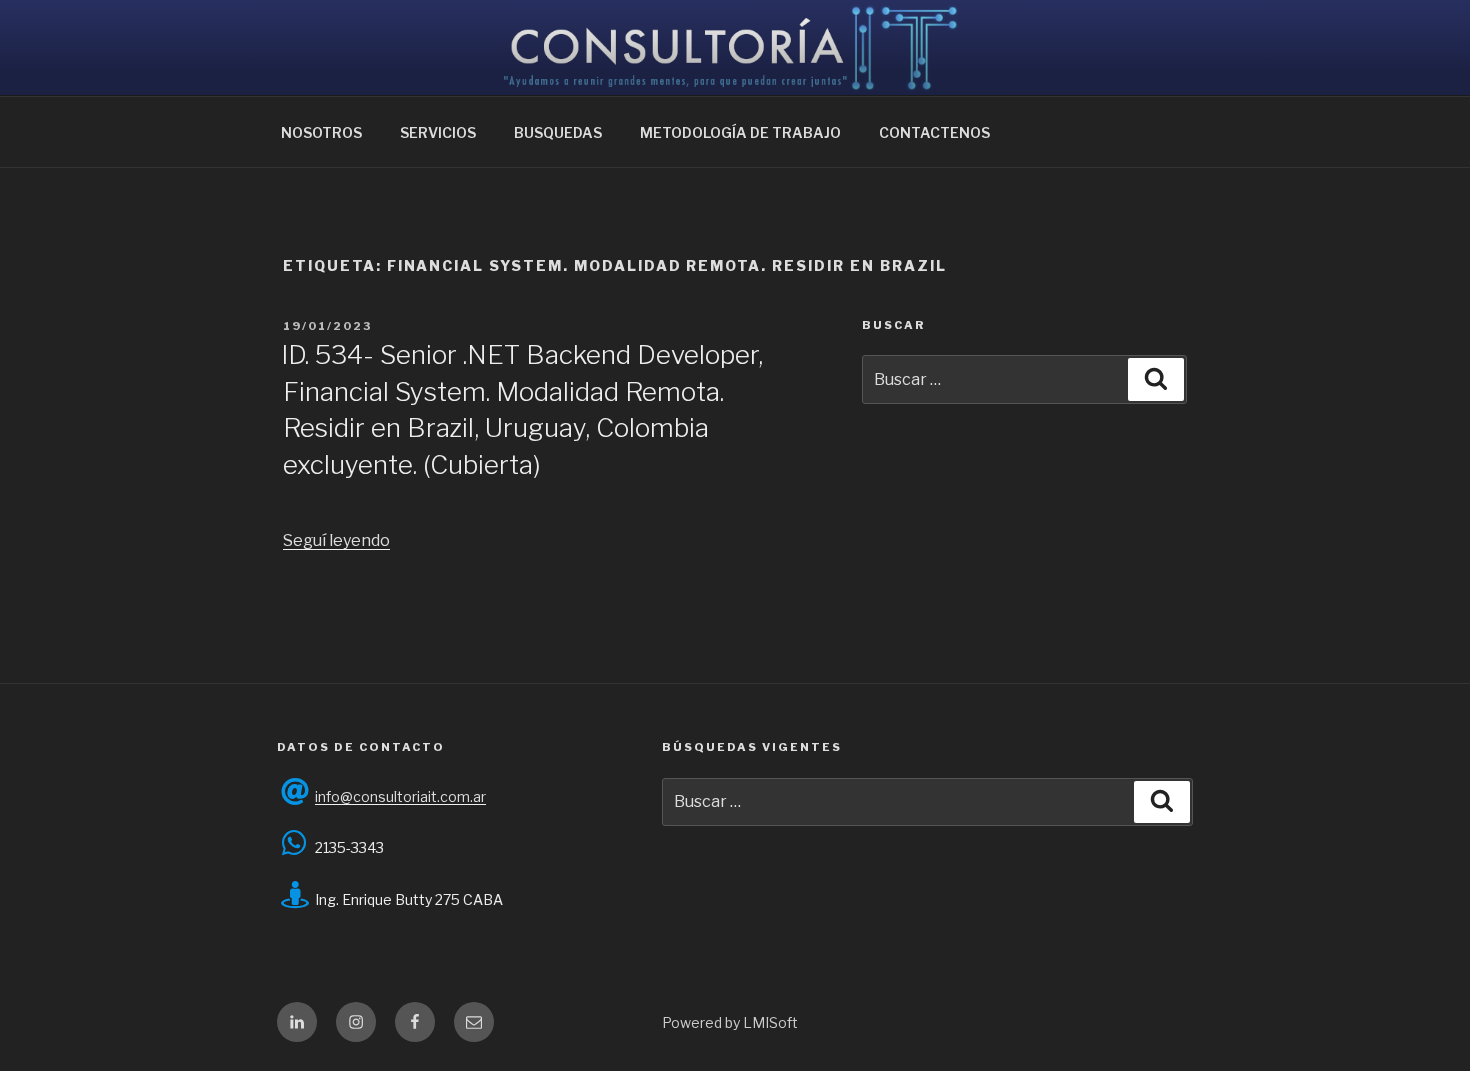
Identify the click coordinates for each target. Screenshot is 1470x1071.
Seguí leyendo (336, 540)
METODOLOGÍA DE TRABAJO (740, 132)
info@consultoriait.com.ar (400, 796)
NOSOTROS (321, 132)
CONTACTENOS (934, 132)
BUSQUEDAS (558, 132)
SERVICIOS (438, 132)
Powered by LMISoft (730, 1022)
